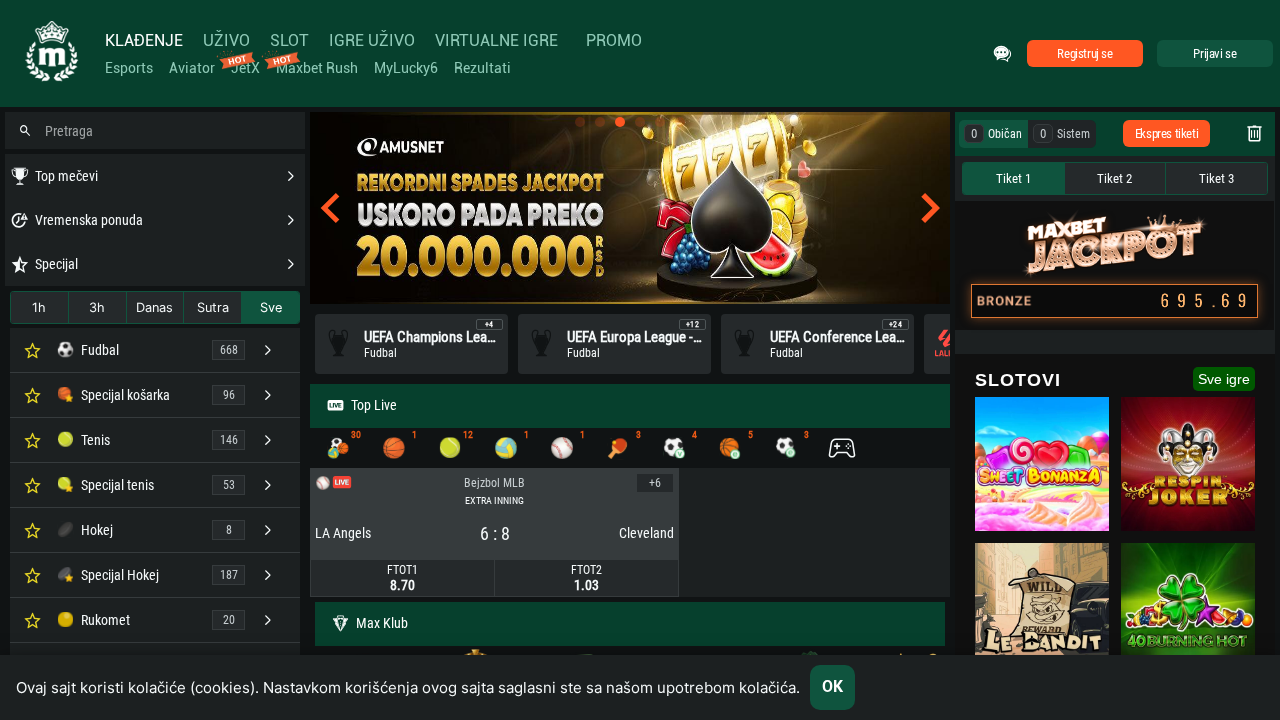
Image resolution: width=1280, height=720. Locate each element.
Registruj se (1084, 53)
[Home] (50, 53)
